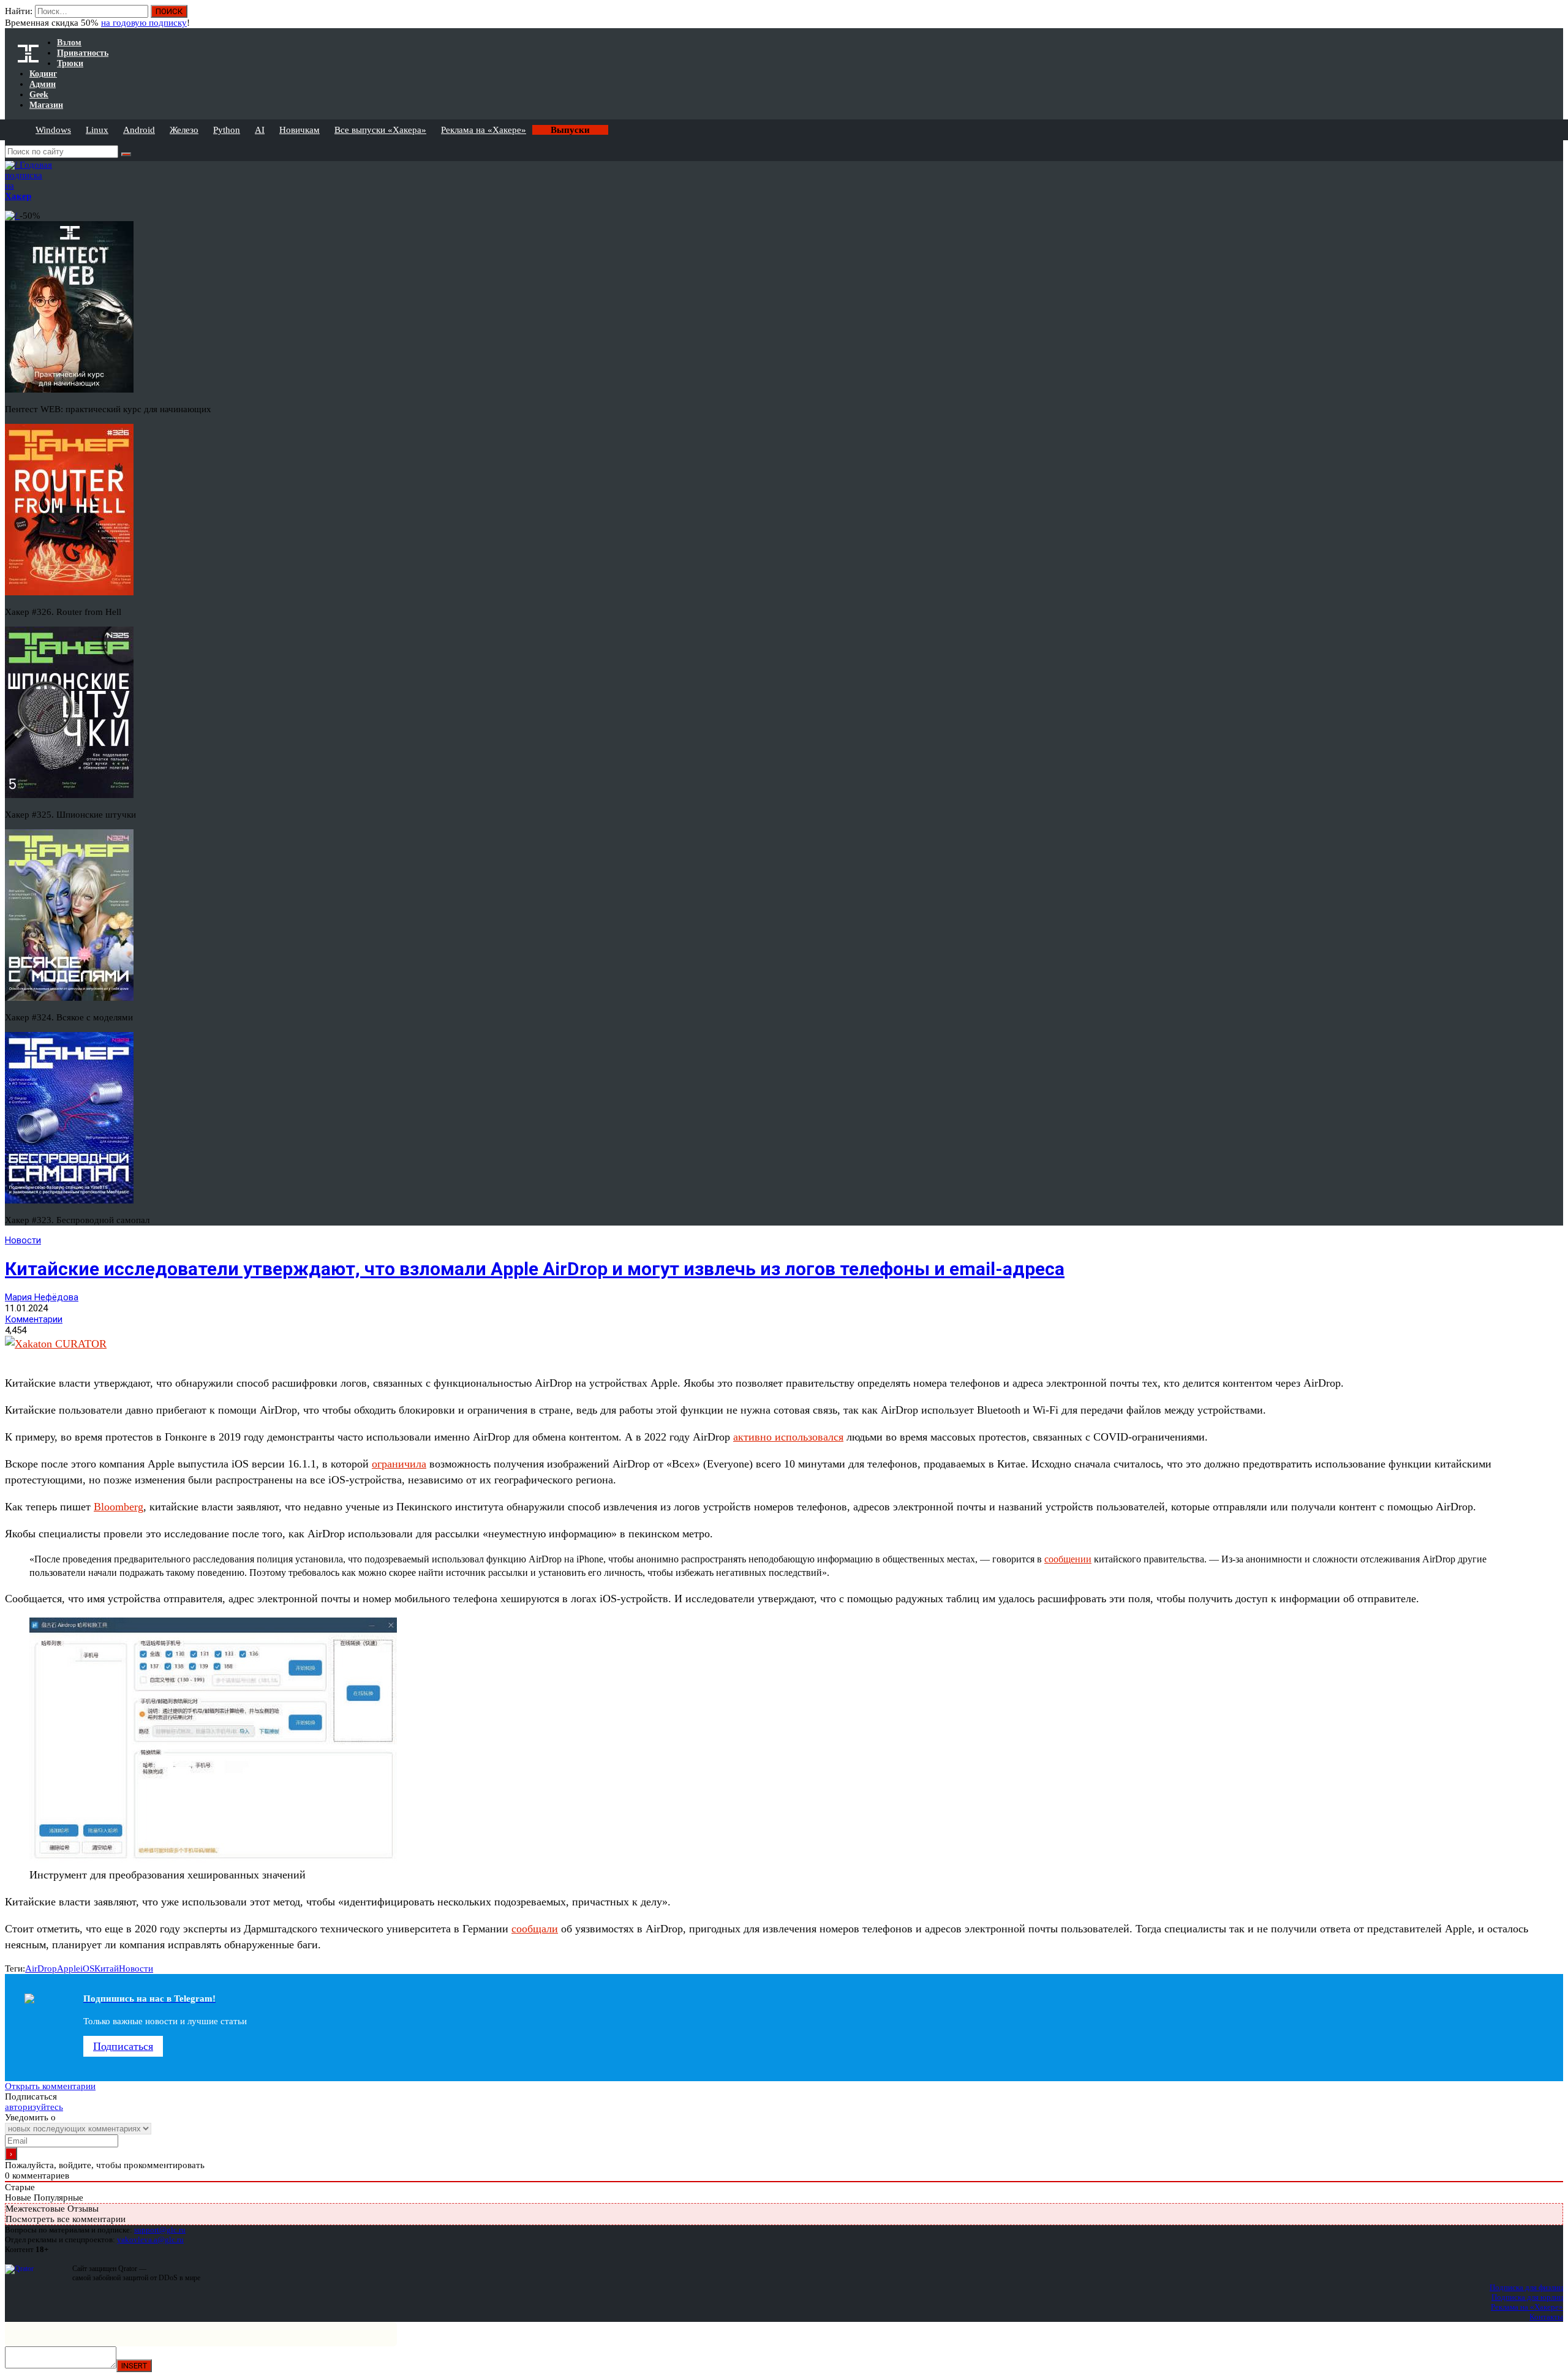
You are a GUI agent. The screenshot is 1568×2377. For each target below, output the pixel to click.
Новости (23, 1240)
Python (227, 130)
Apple (69, 1968)
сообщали (535, 1929)
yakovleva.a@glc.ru (150, 2240)
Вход (1555, 17)
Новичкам (300, 130)
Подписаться (123, 2046)
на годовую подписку (144, 23)
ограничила (399, 1464)
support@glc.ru (160, 2230)
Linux (97, 130)
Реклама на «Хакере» (484, 130)
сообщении (1068, 1559)
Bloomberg (119, 1507)
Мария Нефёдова (42, 1297)
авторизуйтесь (34, 2107)
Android (139, 130)
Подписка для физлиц (1526, 2287)
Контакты (1546, 2317)
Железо (184, 130)
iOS (87, 1968)
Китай (107, 1968)
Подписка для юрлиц (1527, 2297)
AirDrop (41, 1968)
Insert (134, 2366)
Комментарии (34, 1319)
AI (260, 130)
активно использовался (788, 1437)
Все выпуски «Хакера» (380, 130)
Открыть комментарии (50, 2086)
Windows (53, 130)
